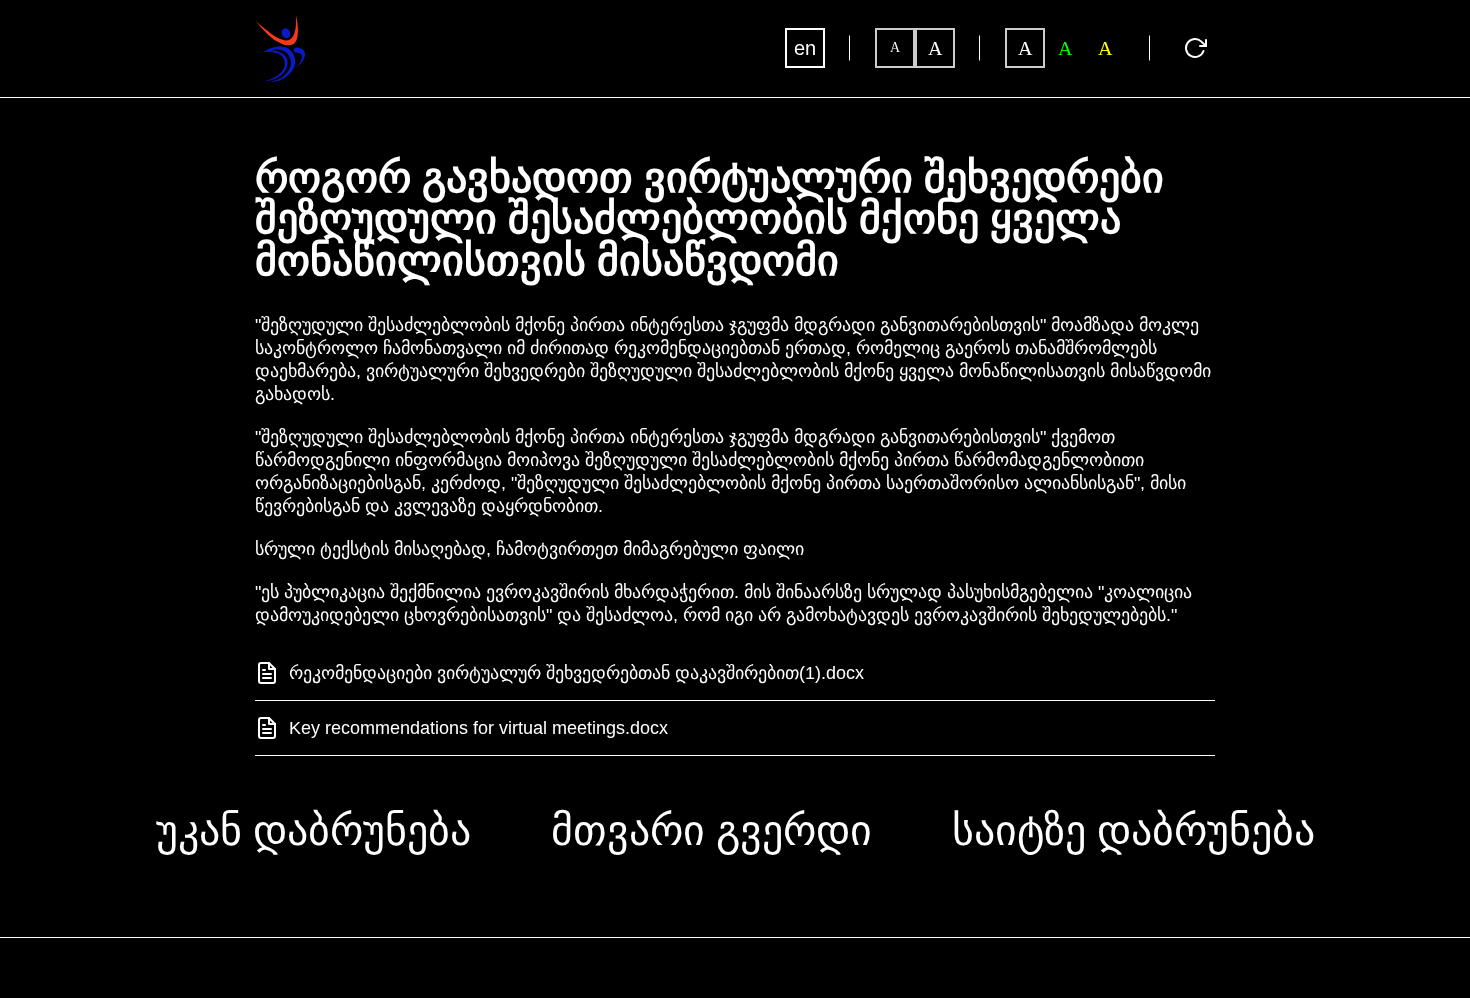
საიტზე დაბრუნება (1133, 831)
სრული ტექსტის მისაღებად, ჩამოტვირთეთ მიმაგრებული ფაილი (529, 548)
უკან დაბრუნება (313, 831)
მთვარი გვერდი (711, 831)
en (805, 48)
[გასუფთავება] (1195, 48)
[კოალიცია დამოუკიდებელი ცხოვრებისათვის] (280, 24)
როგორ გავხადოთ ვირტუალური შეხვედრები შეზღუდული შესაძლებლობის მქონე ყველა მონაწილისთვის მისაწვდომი (709, 220)
